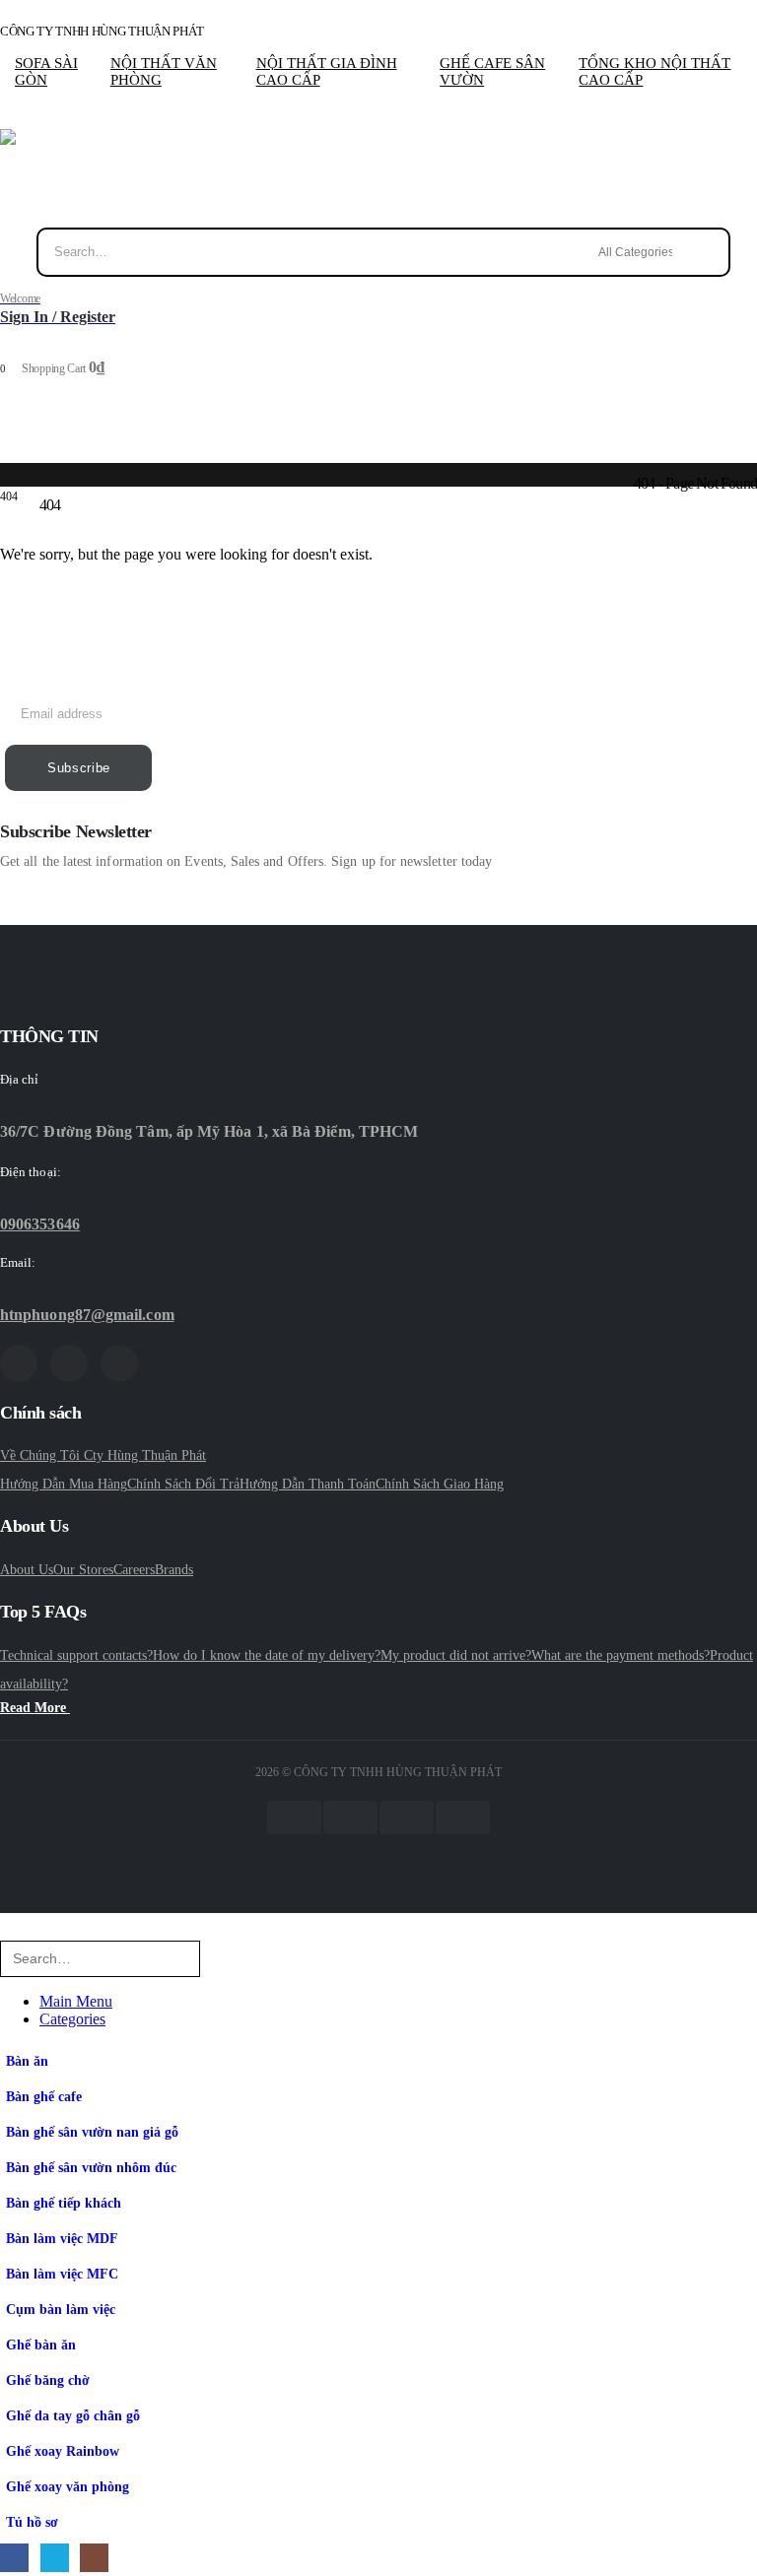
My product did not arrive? (456, 1655)
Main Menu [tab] (76, 2001)
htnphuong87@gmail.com (87, 1315)
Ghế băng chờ (48, 2380)
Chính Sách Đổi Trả (183, 1484)
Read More (35, 1708)
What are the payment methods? (620, 1655)
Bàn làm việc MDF (62, 2238)
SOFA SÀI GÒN (46, 71)
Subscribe (79, 768)
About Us (27, 1570)
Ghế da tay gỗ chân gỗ (73, 2415)
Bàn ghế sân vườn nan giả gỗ (92, 2132)
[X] (69, 1363)
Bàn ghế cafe (44, 2096)
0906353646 (40, 1224)
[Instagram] (119, 1363)
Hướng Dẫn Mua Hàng (64, 1484)
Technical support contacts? (76, 1655)
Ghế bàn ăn (41, 2345)
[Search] (711, 252)
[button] (12, 1931)
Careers (134, 1570)
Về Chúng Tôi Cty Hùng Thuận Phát (103, 1455)
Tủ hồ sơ (32, 2522)
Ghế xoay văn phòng (68, 2486)
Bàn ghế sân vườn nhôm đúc (91, 2167)
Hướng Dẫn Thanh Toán (308, 1484)
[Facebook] (19, 1363)
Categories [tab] (72, 2019)
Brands (174, 1570)
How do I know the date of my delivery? (267, 1655)
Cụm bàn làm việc (61, 2309)
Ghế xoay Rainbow (63, 2451)
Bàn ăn (27, 2061)
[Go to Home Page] (6, 482)
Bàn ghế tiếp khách (64, 2203)
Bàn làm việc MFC (62, 2274)
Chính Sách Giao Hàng (440, 1484)
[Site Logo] (57, 178)
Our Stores (83, 1570)
